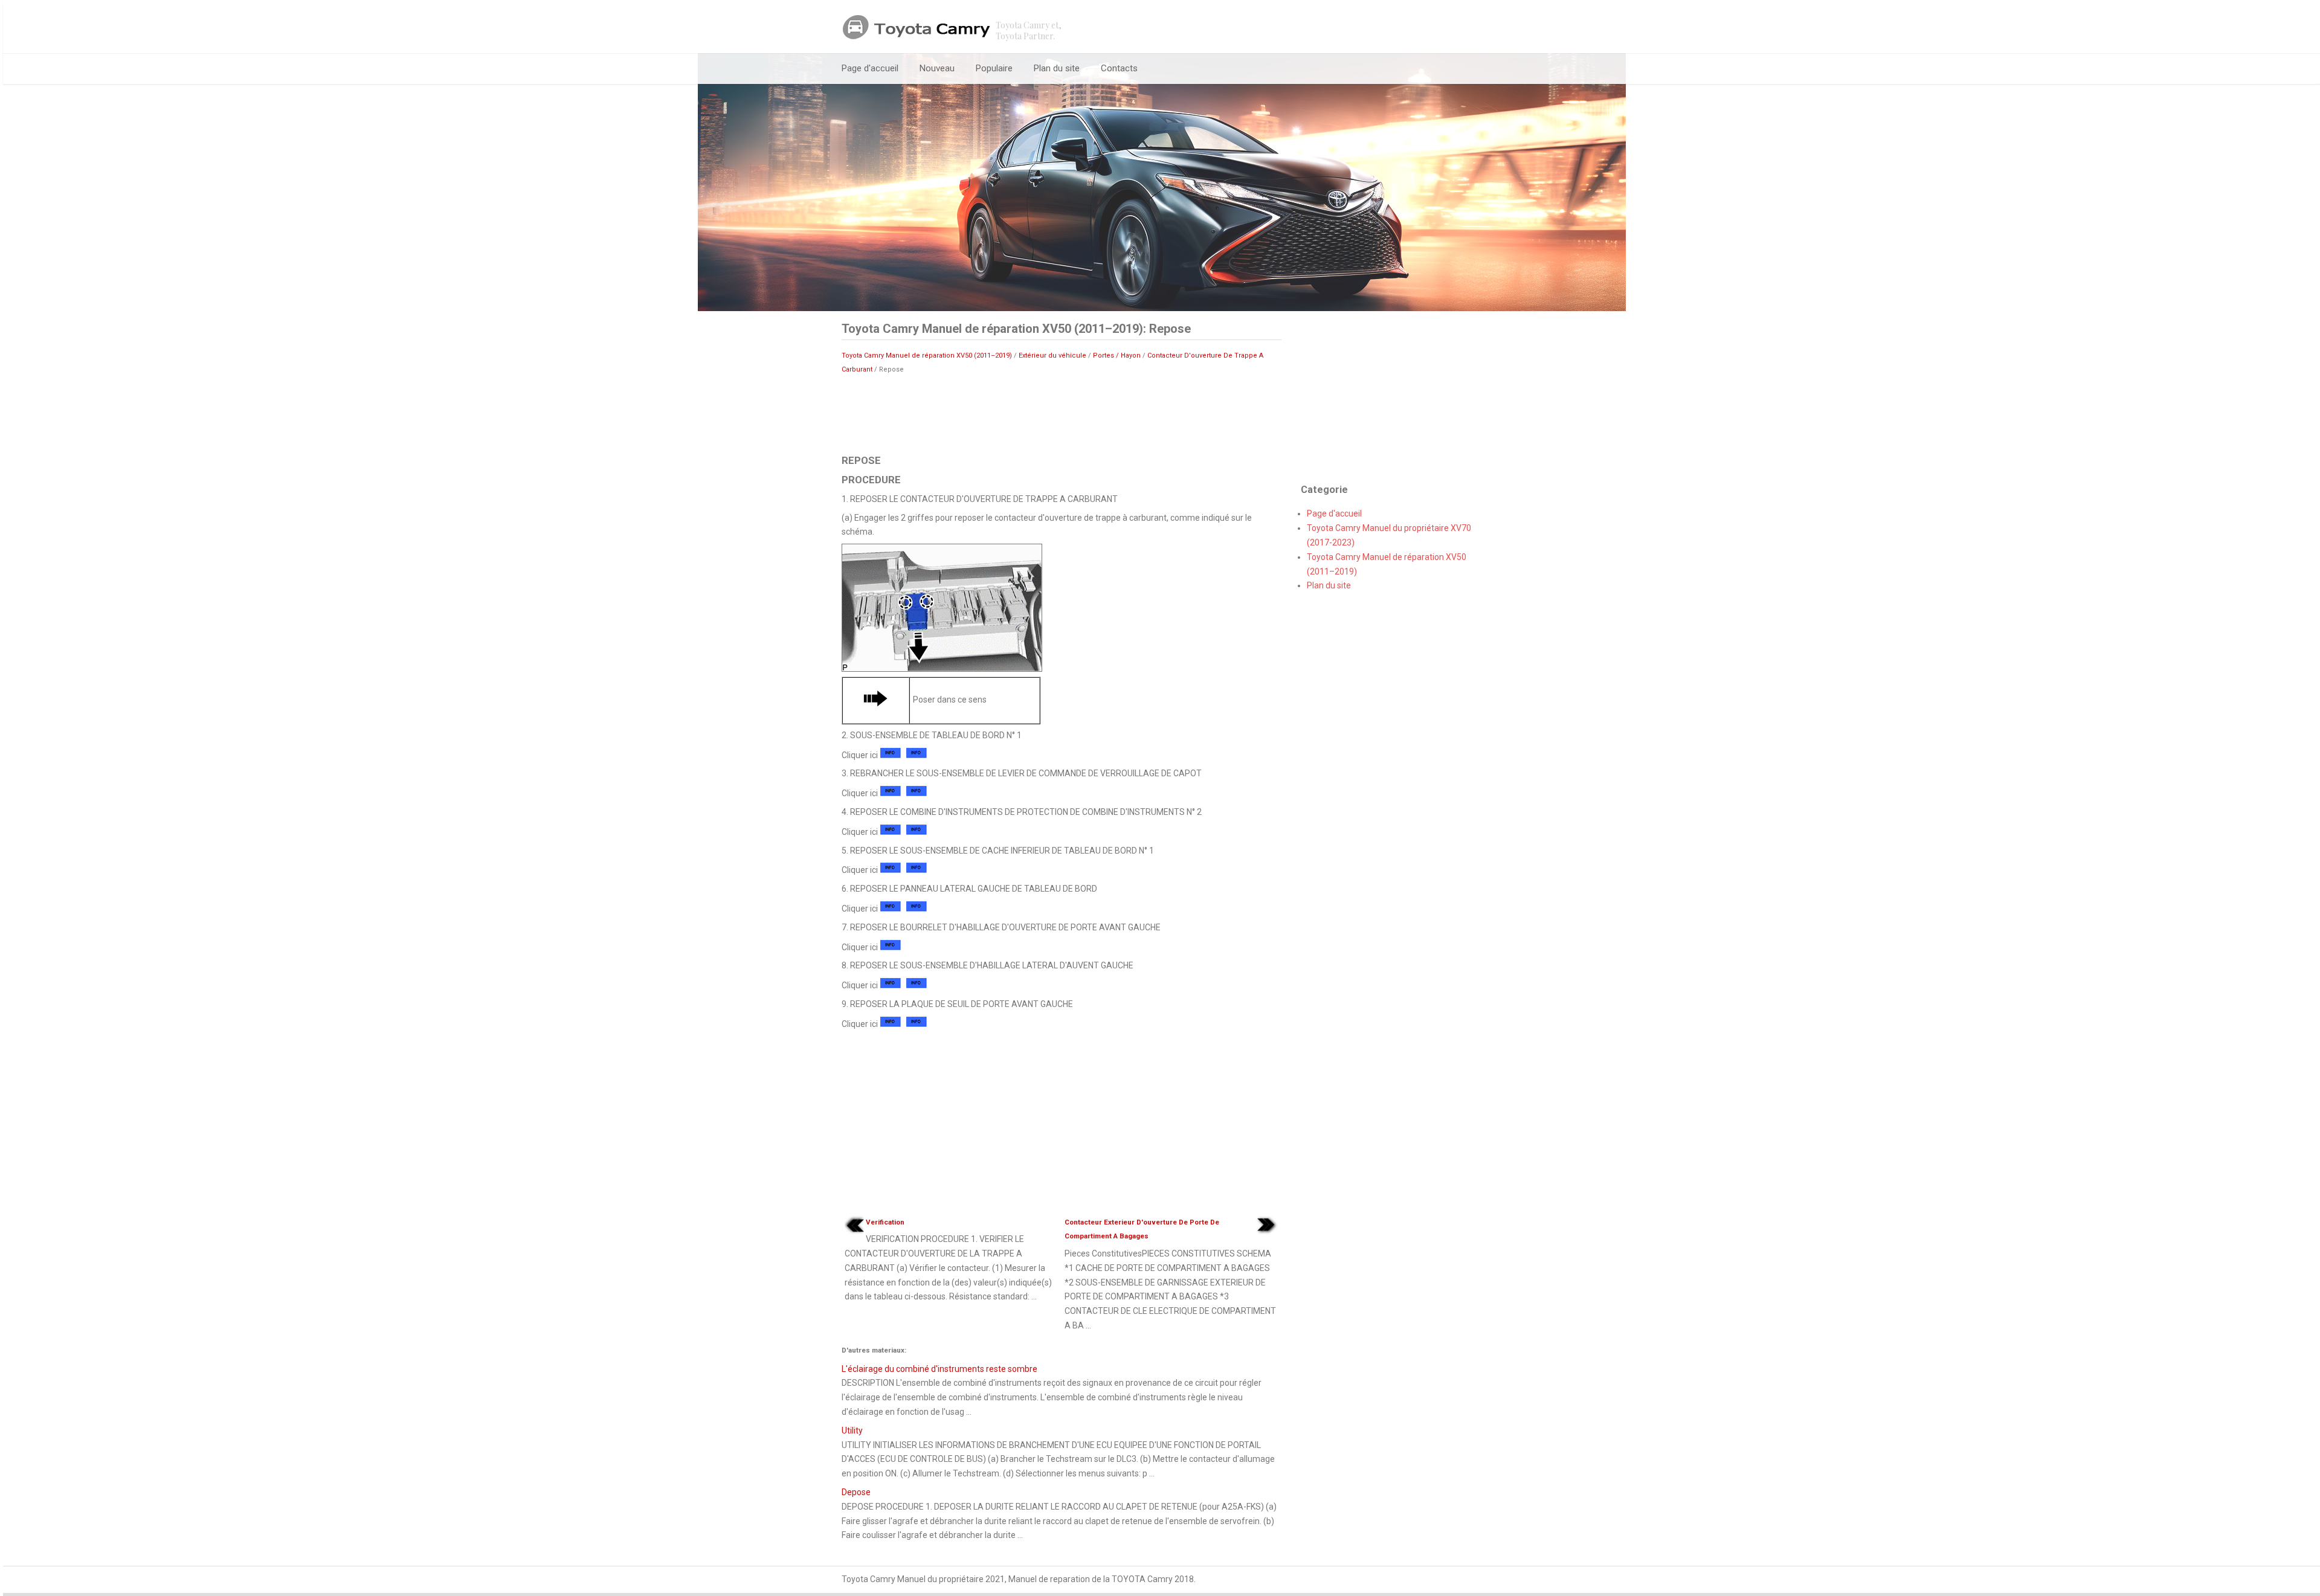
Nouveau (937, 68)
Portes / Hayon (1117, 356)
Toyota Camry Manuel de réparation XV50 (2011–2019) (927, 356)
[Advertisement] (1062, 413)
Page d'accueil (870, 68)
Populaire (994, 68)
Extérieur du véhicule (1052, 356)
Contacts (1119, 68)
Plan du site (1057, 68)
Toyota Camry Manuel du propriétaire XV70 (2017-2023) (1389, 535)
